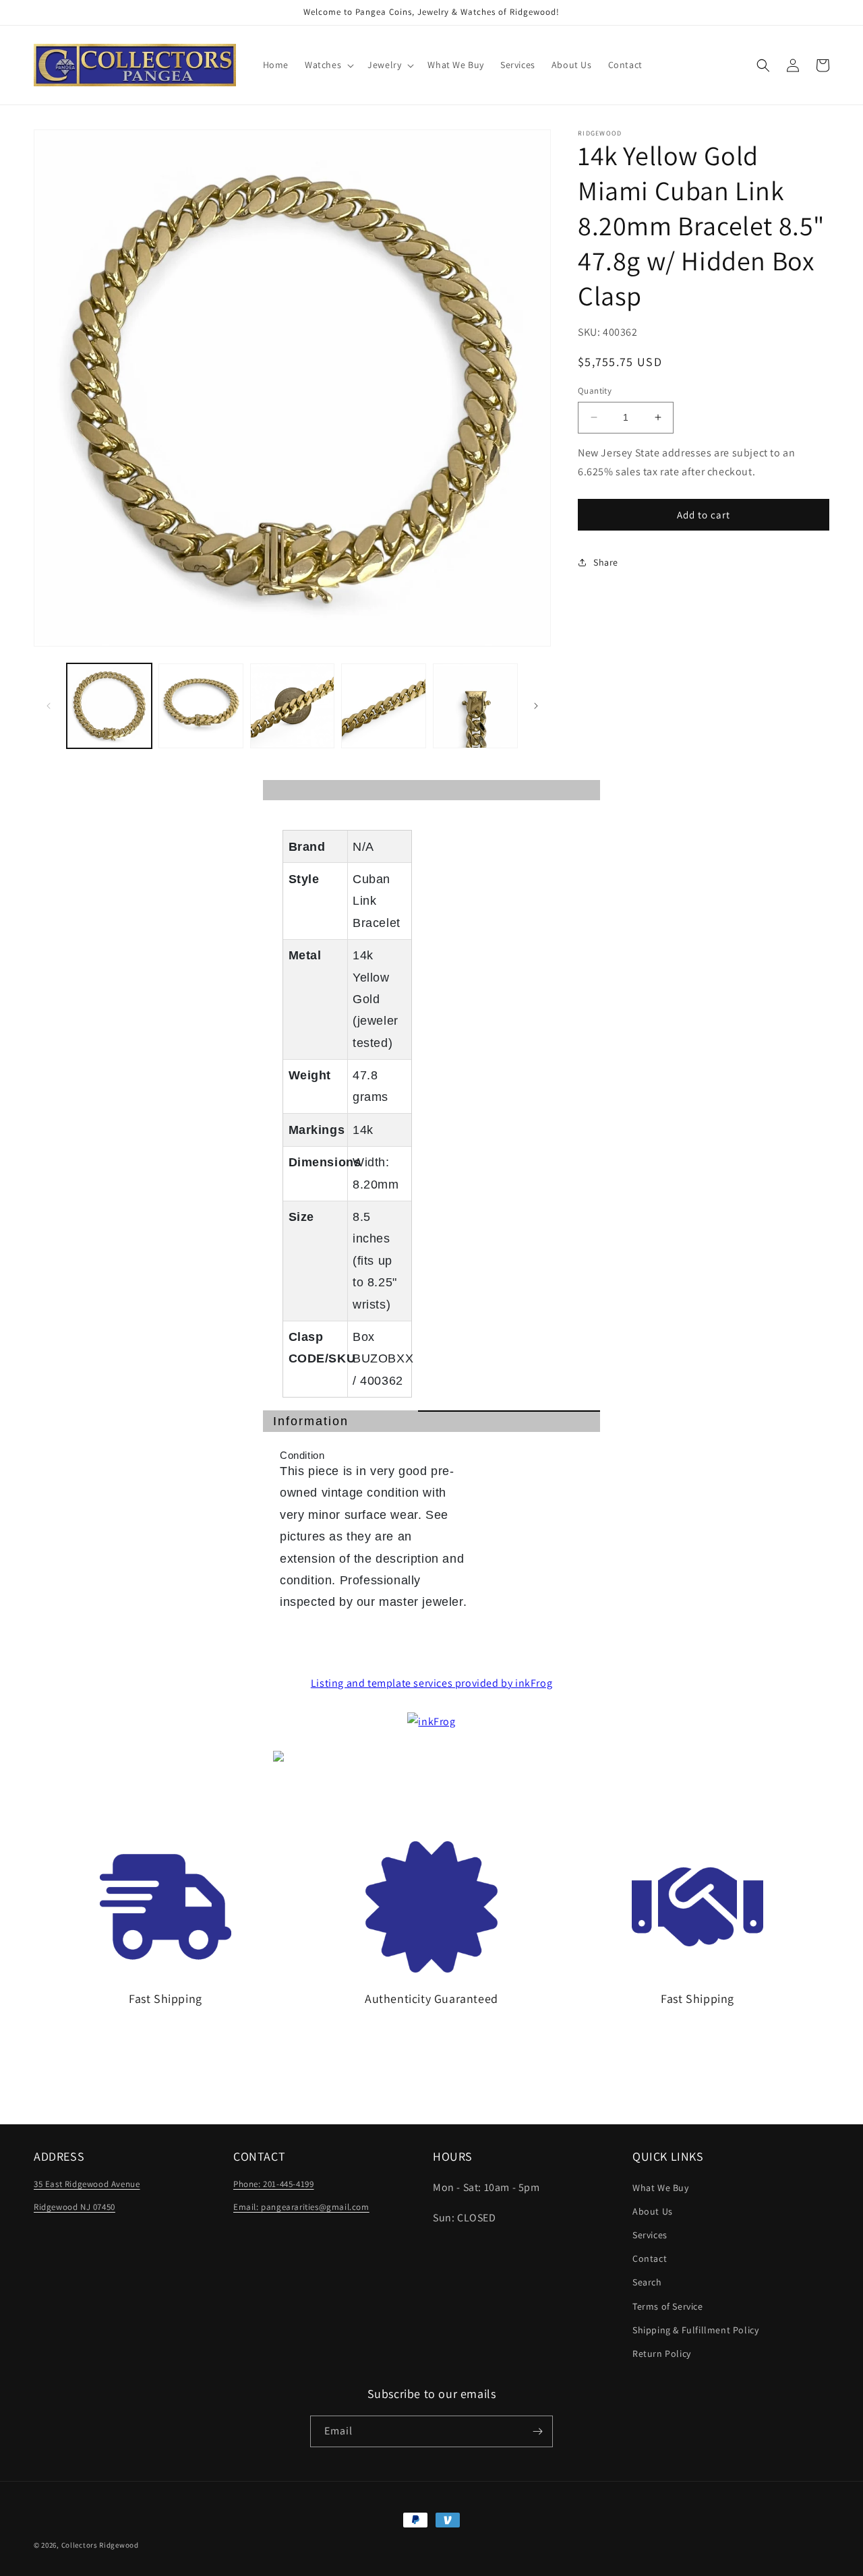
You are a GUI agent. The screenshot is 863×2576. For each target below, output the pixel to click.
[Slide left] (49, 706)
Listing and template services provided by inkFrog (431, 1683)
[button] (328, 65)
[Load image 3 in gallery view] (293, 706)
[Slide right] (536, 706)
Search (647, 2282)
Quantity (595, 391)
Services (650, 2235)
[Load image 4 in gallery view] (384, 706)
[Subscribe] (537, 2431)
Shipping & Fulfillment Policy (695, 2330)
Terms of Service (668, 2306)
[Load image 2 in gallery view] (201, 706)
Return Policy (662, 2354)
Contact (650, 2258)
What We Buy (661, 2188)
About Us (653, 2211)
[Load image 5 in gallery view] (475, 706)
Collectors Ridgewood (100, 2545)
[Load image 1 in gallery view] (109, 706)
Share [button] (606, 562)
